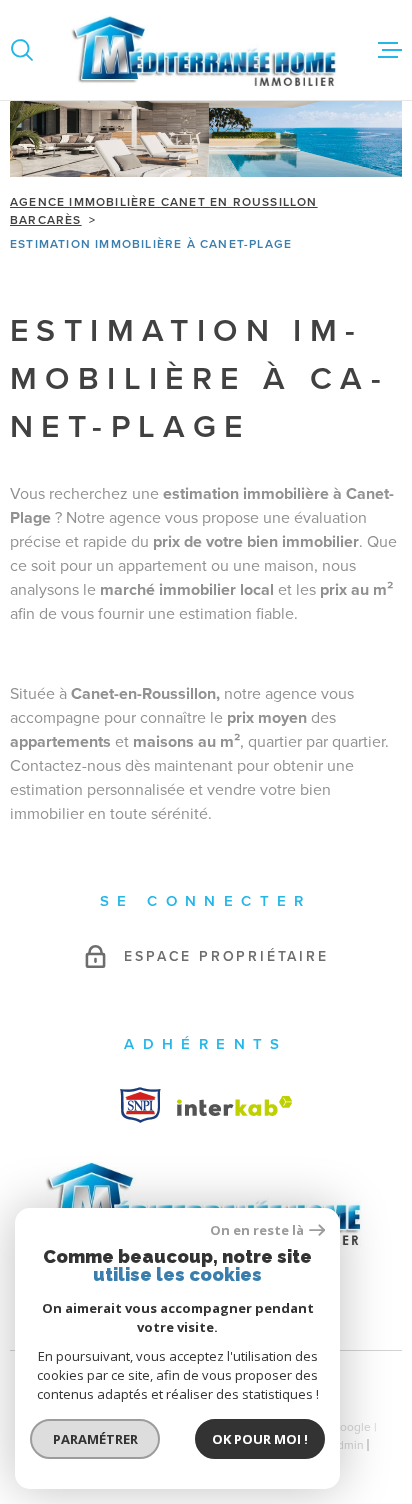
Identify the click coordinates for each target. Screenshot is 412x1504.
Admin (346, 1445)
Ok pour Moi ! (260, 1439)
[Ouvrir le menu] (390, 50)
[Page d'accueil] (206, 50)
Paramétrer (95, 1439)
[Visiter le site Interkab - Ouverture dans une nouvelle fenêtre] (140, 1105)
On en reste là (257, 1230)
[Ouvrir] (22, 50)
